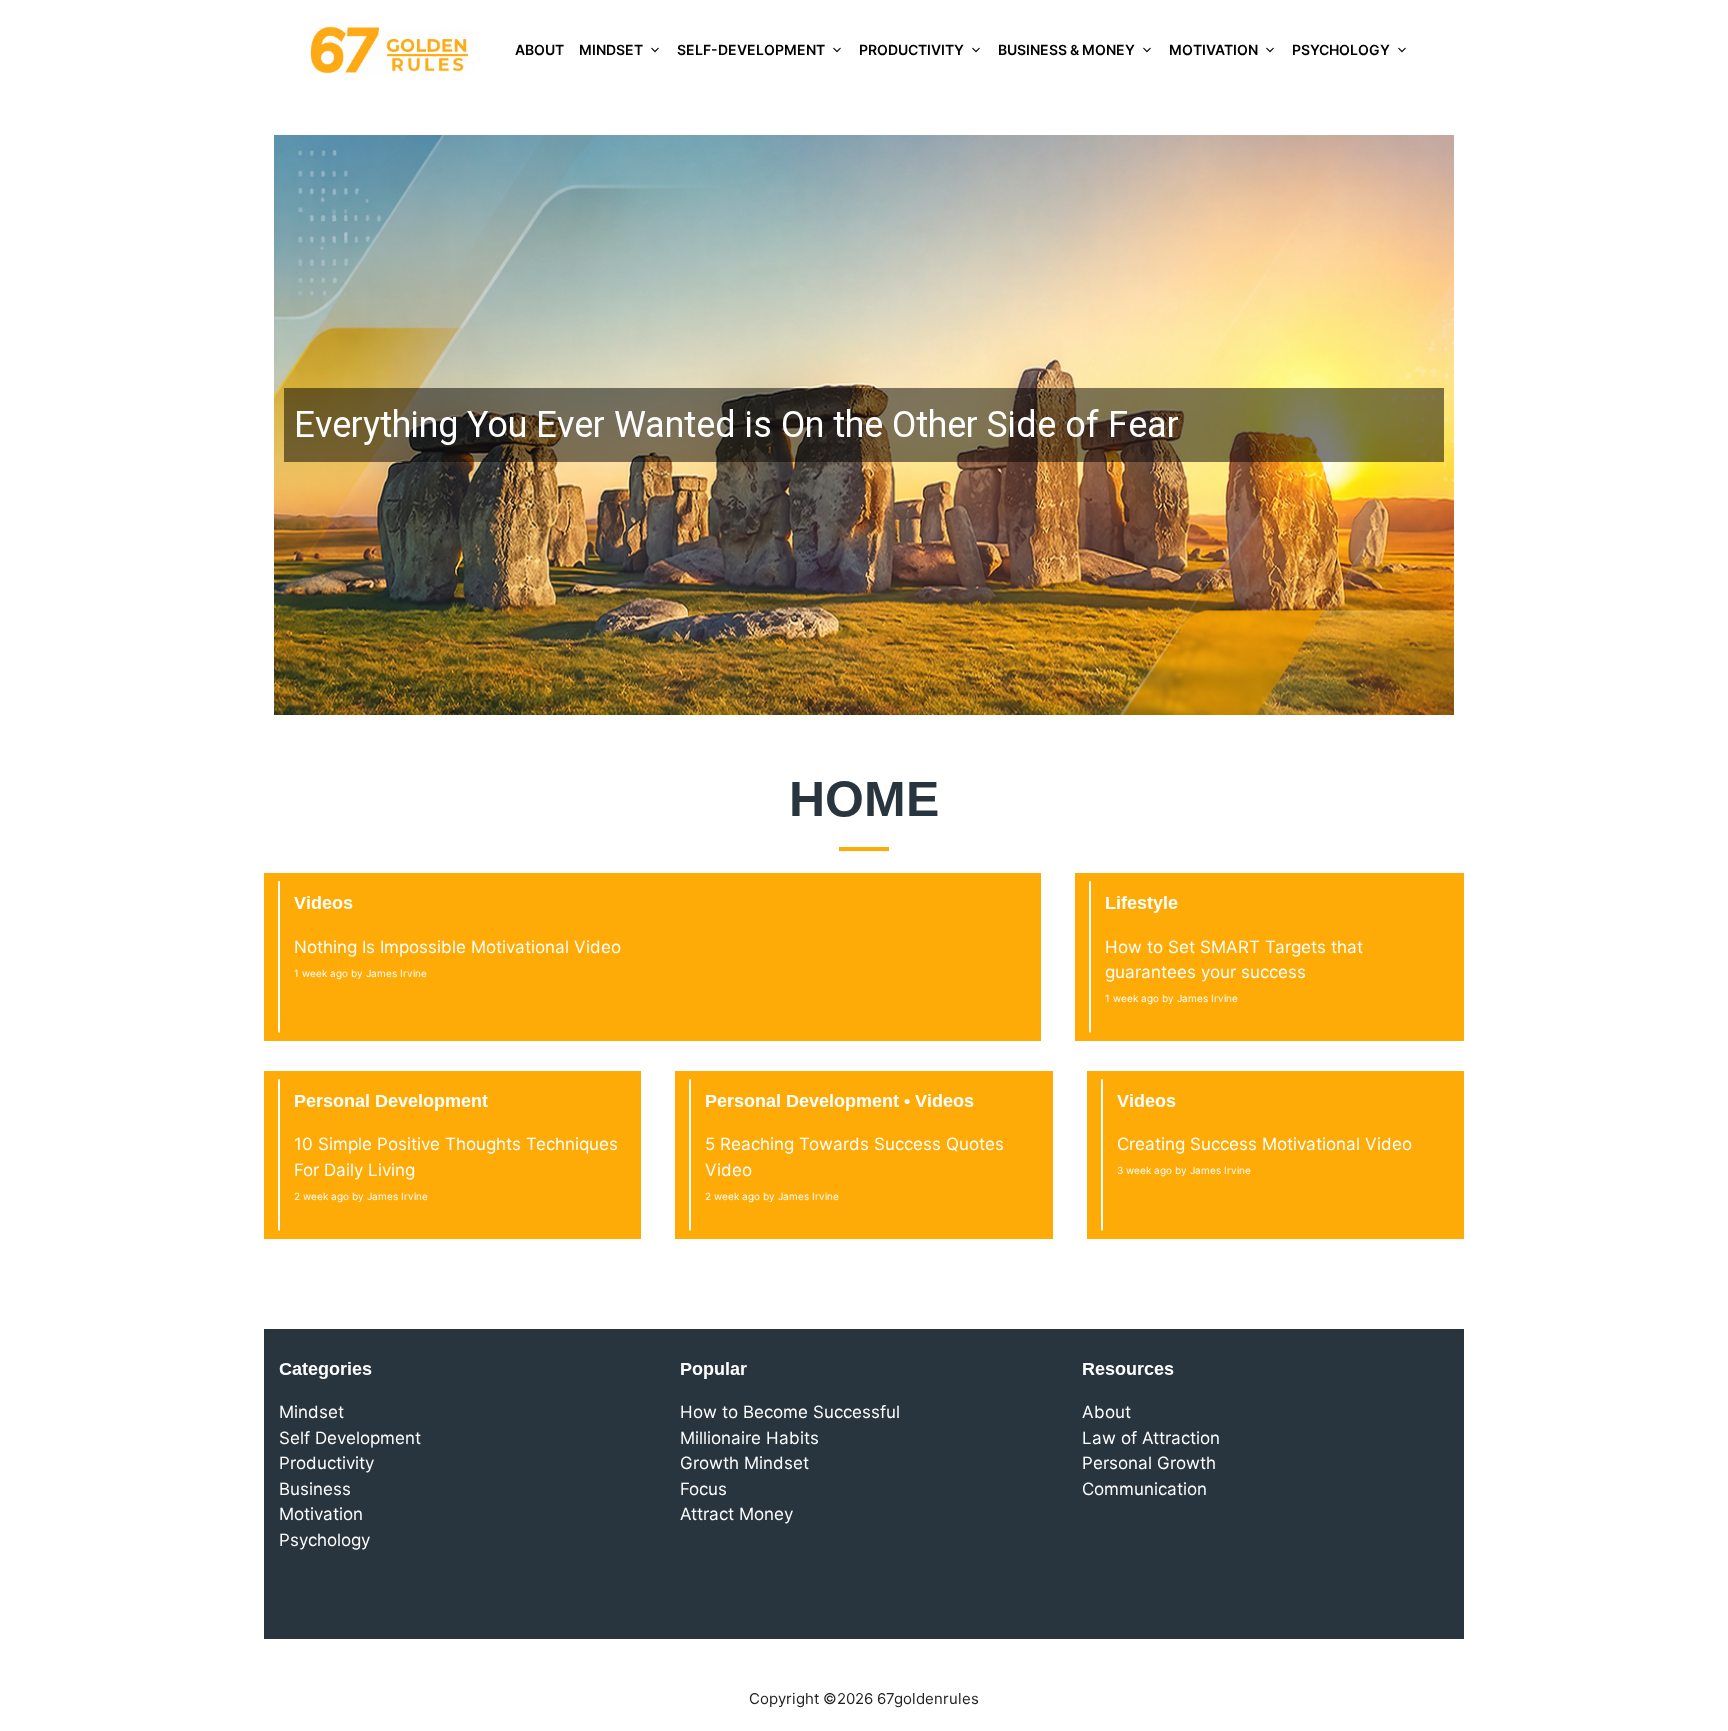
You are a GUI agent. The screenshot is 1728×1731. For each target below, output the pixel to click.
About (539, 49)
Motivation (1213, 49)
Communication (1144, 1489)
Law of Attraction (1151, 1438)
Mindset (611, 49)
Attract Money (736, 1514)
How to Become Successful (790, 1412)
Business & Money (1066, 49)
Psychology (1341, 49)
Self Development (350, 1438)
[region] (864, 425)
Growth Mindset (744, 1463)
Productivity (911, 49)
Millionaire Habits (749, 1438)
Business (315, 1489)
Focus (703, 1489)
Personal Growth (1149, 1463)
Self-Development (751, 49)
